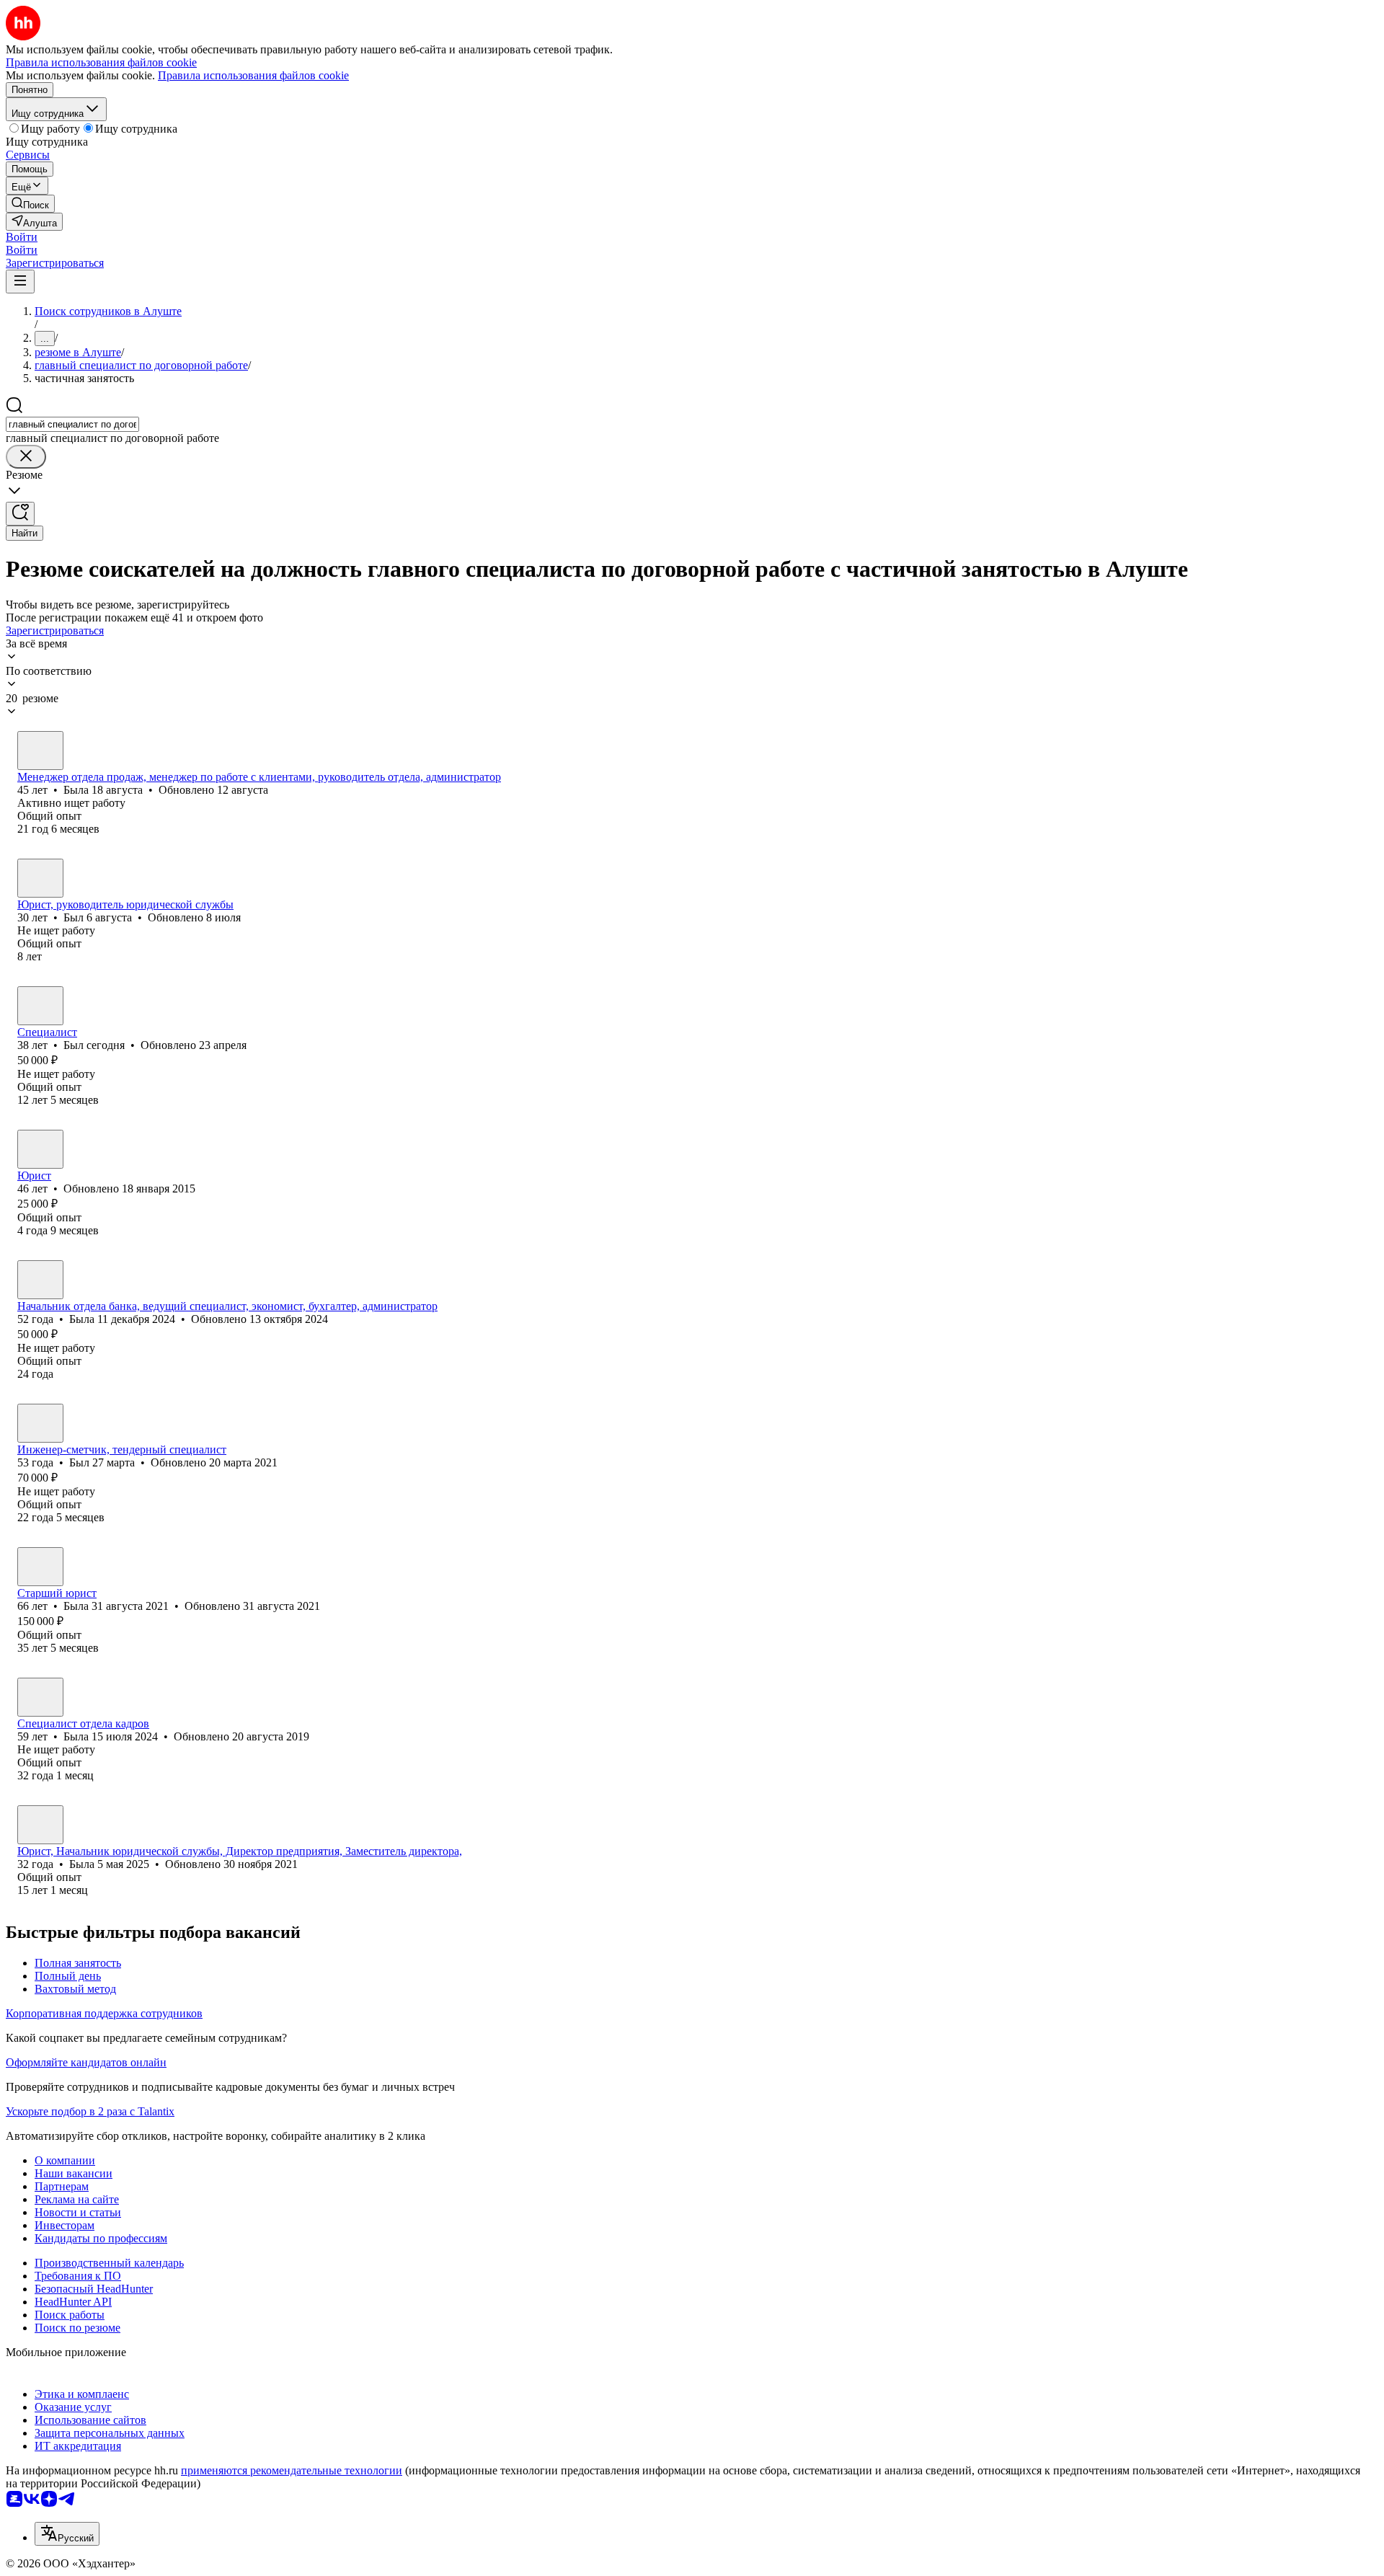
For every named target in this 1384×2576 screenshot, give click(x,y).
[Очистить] (26, 457)
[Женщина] (40, 751)
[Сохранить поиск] (20, 514)
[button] (22, 237)
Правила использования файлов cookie (253, 75)
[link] (30, 204)
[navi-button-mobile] (20, 282)
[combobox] (72, 424)
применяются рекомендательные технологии (292, 2470)
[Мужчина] (40, 878)
